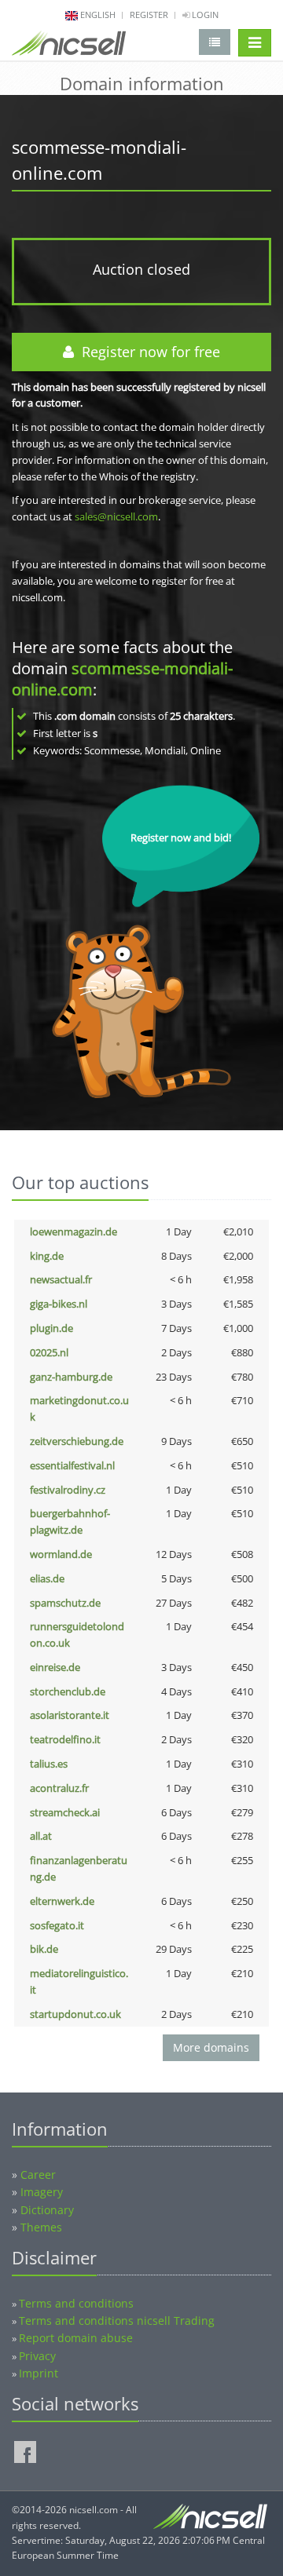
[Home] (69, 46)
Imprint (39, 2373)
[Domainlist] (215, 42)
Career (38, 2175)
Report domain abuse (76, 2338)
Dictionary (47, 2210)
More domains (211, 2047)
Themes (41, 2227)
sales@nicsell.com (116, 516)
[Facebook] (25, 2452)
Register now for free (147, 352)
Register (149, 15)
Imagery (42, 2192)
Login (204, 15)
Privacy (37, 2356)
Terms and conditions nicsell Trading (117, 2321)
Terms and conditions (76, 2303)
